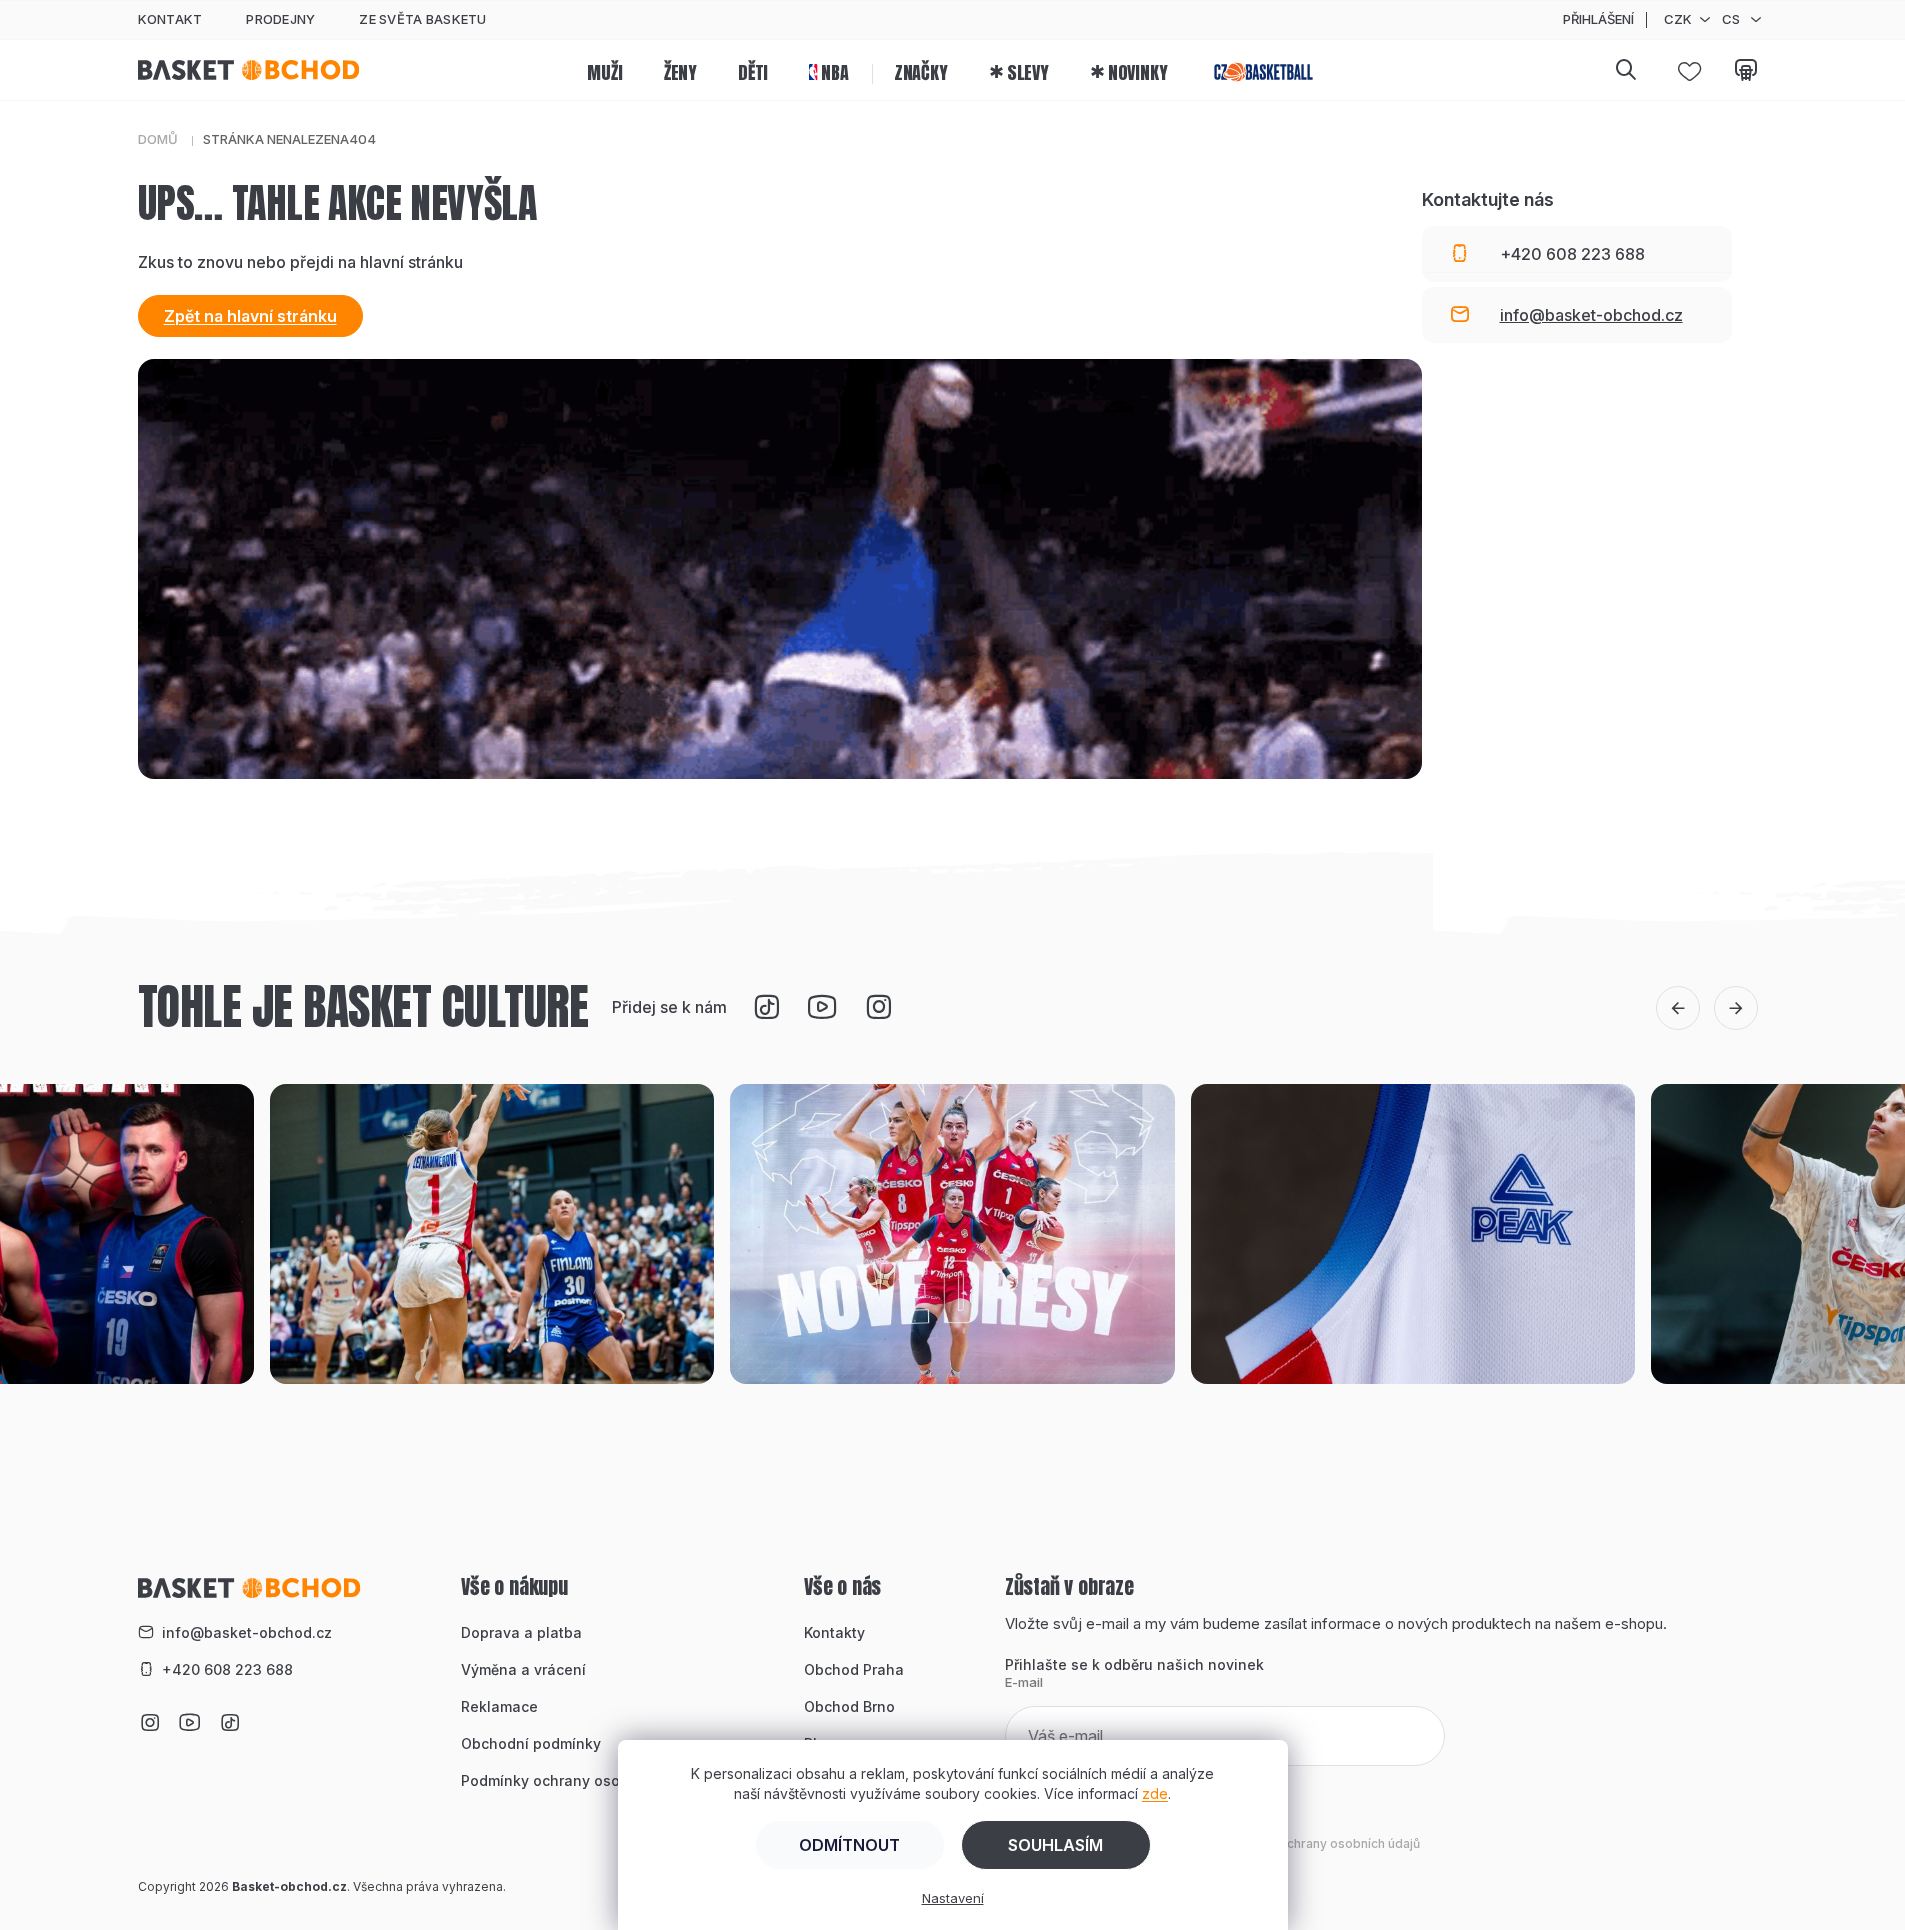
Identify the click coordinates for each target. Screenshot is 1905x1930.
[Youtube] (822, 1007)
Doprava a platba (521, 1632)
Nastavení (953, 1898)
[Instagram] (878, 1007)
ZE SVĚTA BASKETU (422, 19)
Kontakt (170, 19)
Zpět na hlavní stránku (250, 316)
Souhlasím (1055, 1845)
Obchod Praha (854, 1669)
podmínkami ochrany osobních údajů (1311, 1843)
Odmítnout (849, 1845)
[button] (1678, 1008)
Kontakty (834, 1632)
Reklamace (499, 1706)
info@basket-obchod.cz (247, 1632)
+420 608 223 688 (227, 1669)
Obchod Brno (849, 1706)
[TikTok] (766, 1007)
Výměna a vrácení (523, 1669)
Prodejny (280, 19)
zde (1155, 1793)
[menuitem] (604, 70)
